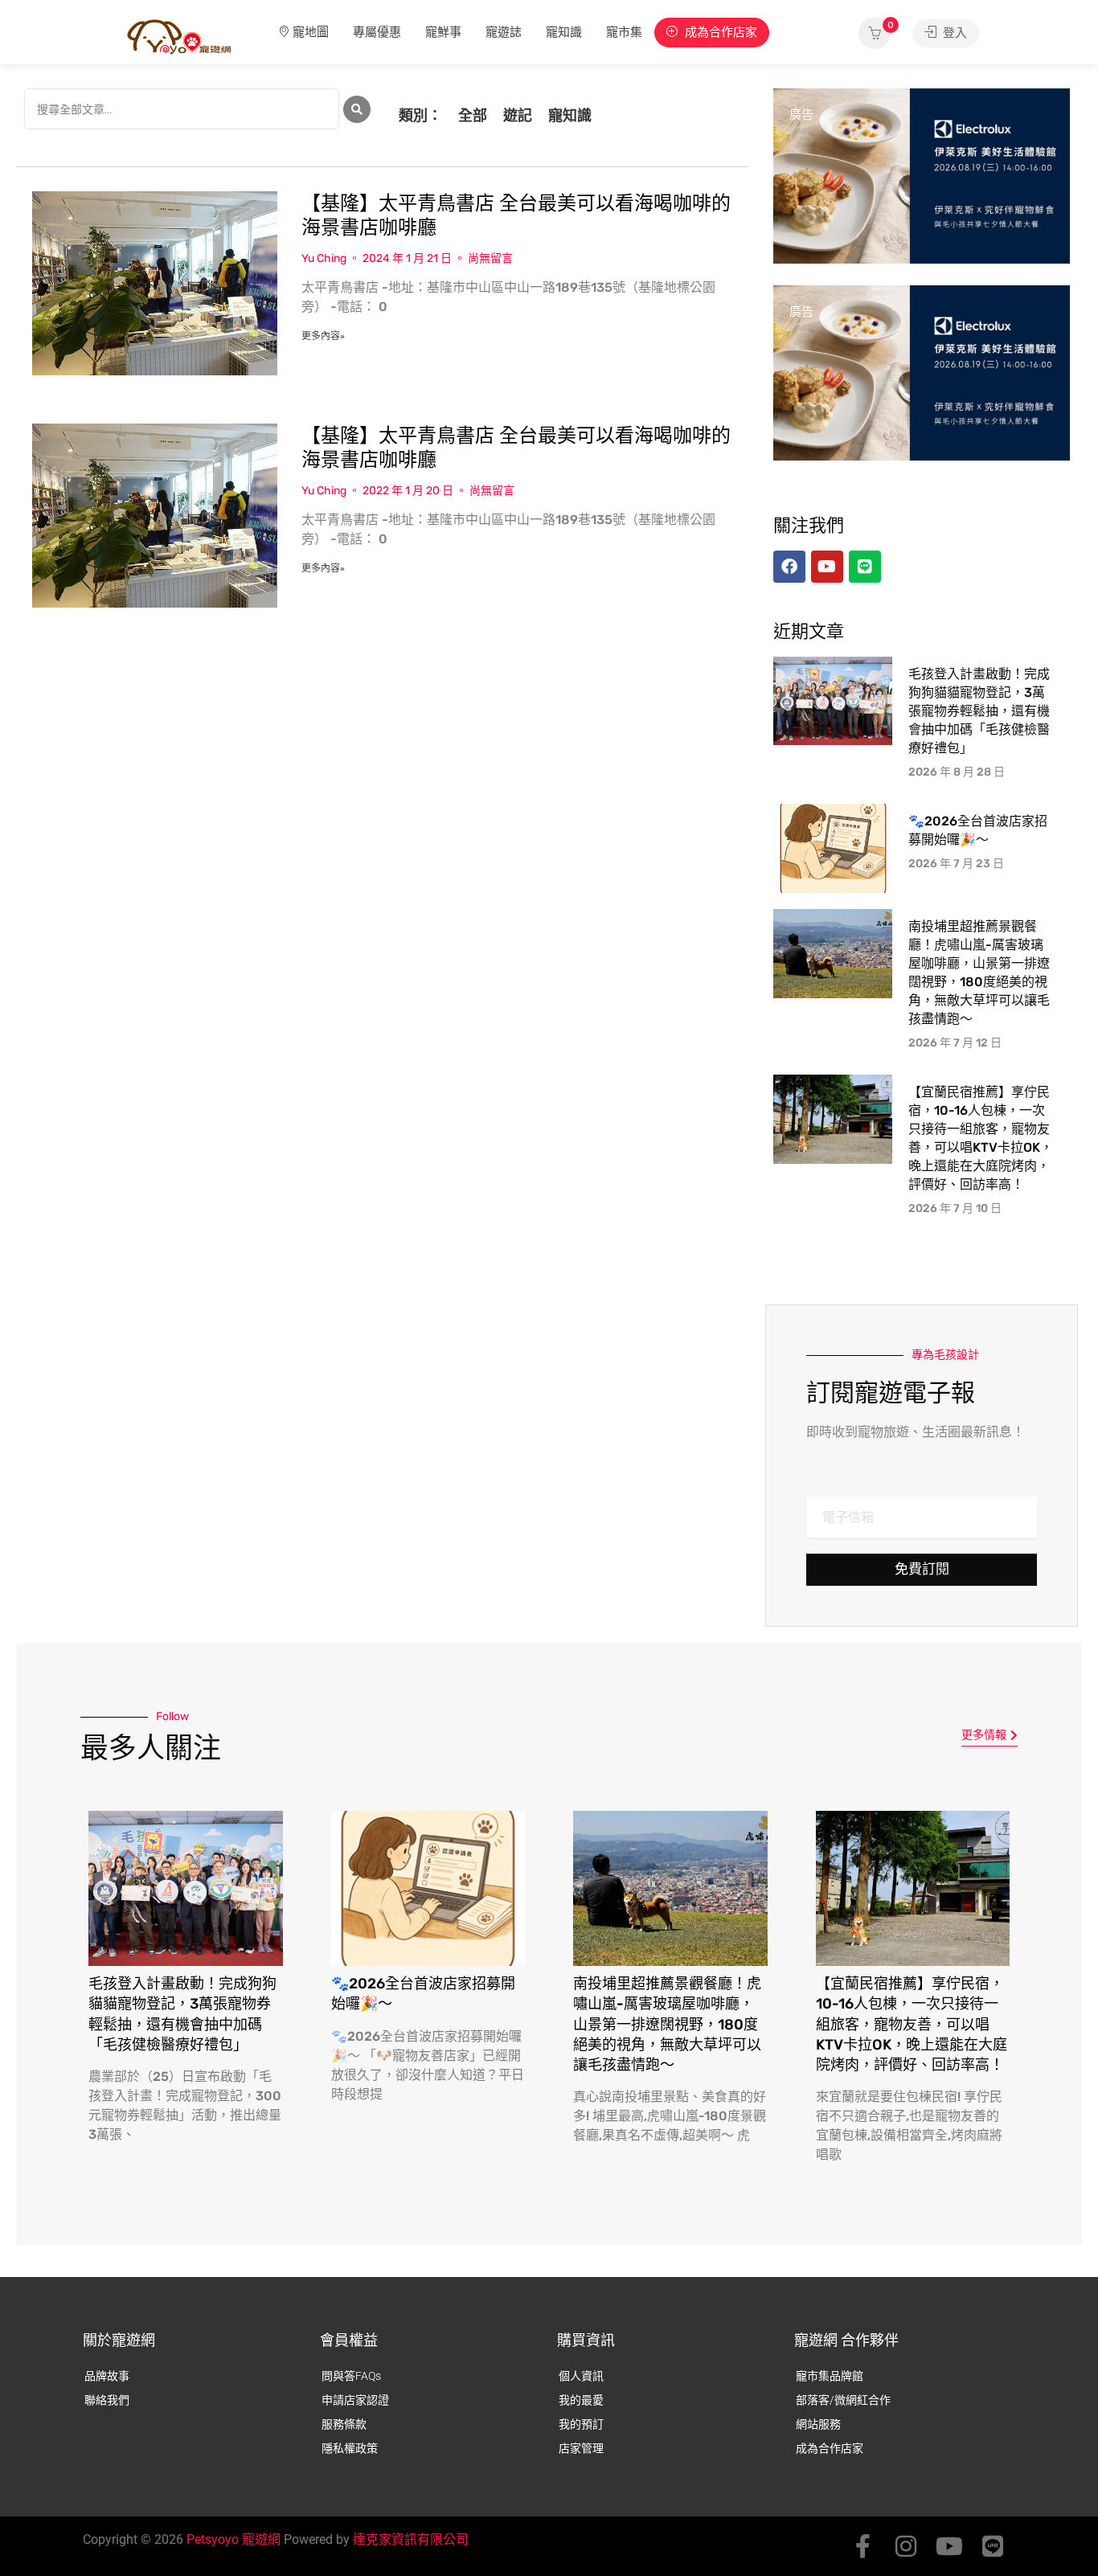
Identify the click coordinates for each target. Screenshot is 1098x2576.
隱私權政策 (350, 2448)
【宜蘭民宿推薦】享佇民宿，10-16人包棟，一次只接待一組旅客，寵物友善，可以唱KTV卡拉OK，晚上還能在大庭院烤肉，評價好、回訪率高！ (912, 2024)
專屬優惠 (377, 32)
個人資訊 (581, 2376)
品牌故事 (107, 2376)
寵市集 (624, 32)
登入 (953, 33)
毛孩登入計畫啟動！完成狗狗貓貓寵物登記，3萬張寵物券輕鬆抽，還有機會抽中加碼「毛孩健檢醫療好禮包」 (979, 711)
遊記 (518, 115)
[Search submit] (357, 109)
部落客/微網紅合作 (843, 2400)
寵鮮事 (443, 32)
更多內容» (323, 336)
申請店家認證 (355, 2400)
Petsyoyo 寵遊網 (234, 2539)
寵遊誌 (504, 32)
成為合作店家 (719, 32)
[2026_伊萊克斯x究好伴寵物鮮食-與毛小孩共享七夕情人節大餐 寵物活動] (922, 175)
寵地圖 (311, 32)
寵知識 (564, 32)
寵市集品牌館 (830, 2376)
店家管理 (581, 2448)
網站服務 (818, 2424)
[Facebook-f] (862, 2546)
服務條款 (344, 2424)
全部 (473, 115)
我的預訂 (581, 2424)
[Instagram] (906, 2546)
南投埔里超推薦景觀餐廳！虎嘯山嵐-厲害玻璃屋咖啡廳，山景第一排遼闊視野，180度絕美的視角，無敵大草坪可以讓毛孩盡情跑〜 (667, 2024)
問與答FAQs (351, 2376)
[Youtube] (949, 2546)
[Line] (993, 2546)
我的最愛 (581, 2400)
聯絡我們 (107, 2400)
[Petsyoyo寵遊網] (179, 36)
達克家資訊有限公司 (411, 2539)
